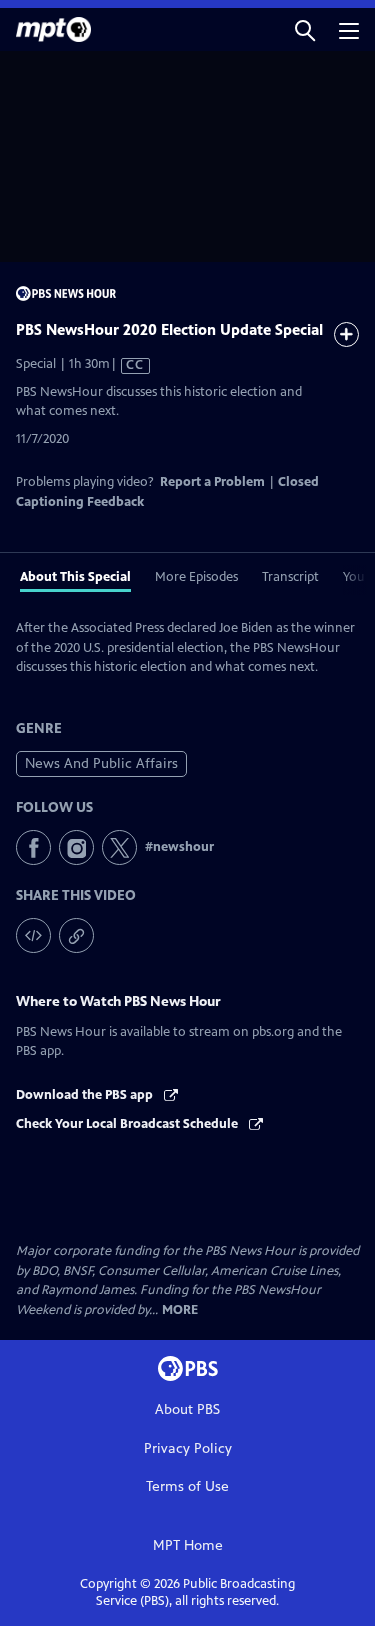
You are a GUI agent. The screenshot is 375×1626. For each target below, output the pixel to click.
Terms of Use (187, 1486)
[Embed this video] (33, 935)
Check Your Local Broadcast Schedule (128, 1124)
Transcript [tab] (290, 577)
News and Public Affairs (101, 763)
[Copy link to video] (76, 935)
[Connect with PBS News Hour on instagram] (76, 847)
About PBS (187, 1409)
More (180, 1310)
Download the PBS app (86, 1095)
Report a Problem (212, 482)
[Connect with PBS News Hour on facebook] (33, 847)
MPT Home (188, 1545)
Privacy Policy (188, 1448)
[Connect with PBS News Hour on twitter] (119, 847)
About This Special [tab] (75, 577)
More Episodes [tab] (196, 577)
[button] (305, 29)
